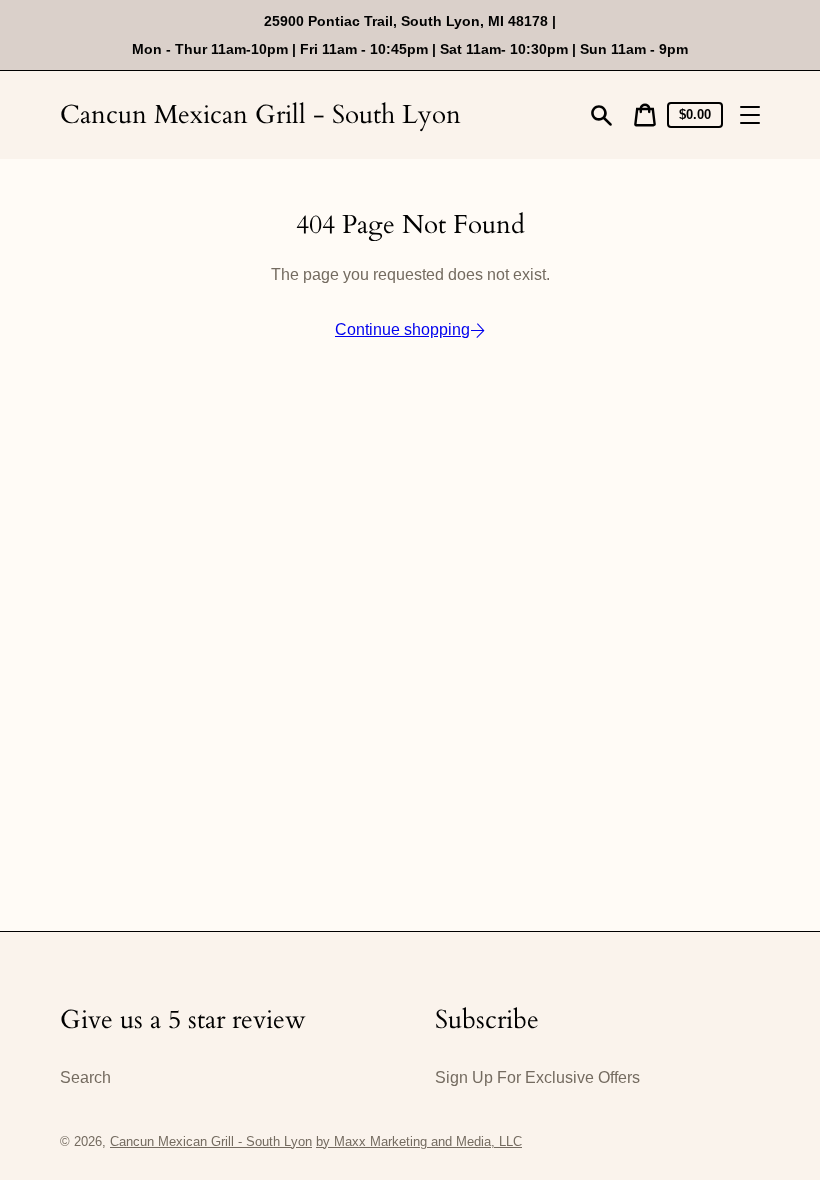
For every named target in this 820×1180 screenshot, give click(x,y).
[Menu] (750, 115)
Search (85, 1077)
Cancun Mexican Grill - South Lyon (260, 114)
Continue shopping (402, 329)
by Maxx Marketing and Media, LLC (419, 1141)
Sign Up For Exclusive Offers (537, 1077)
